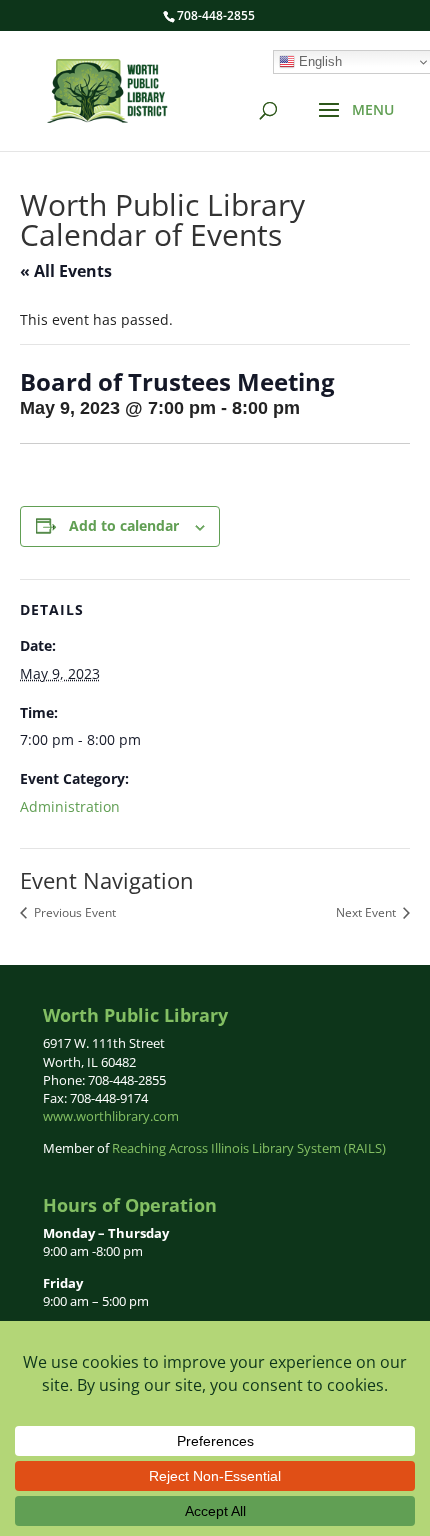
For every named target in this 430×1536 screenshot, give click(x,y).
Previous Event (73, 912)
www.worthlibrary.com (111, 1116)
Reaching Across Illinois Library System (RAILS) (249, 1148)
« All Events (66, 271)
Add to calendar (124, 525)
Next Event (367, 912)
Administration (70, 806)
